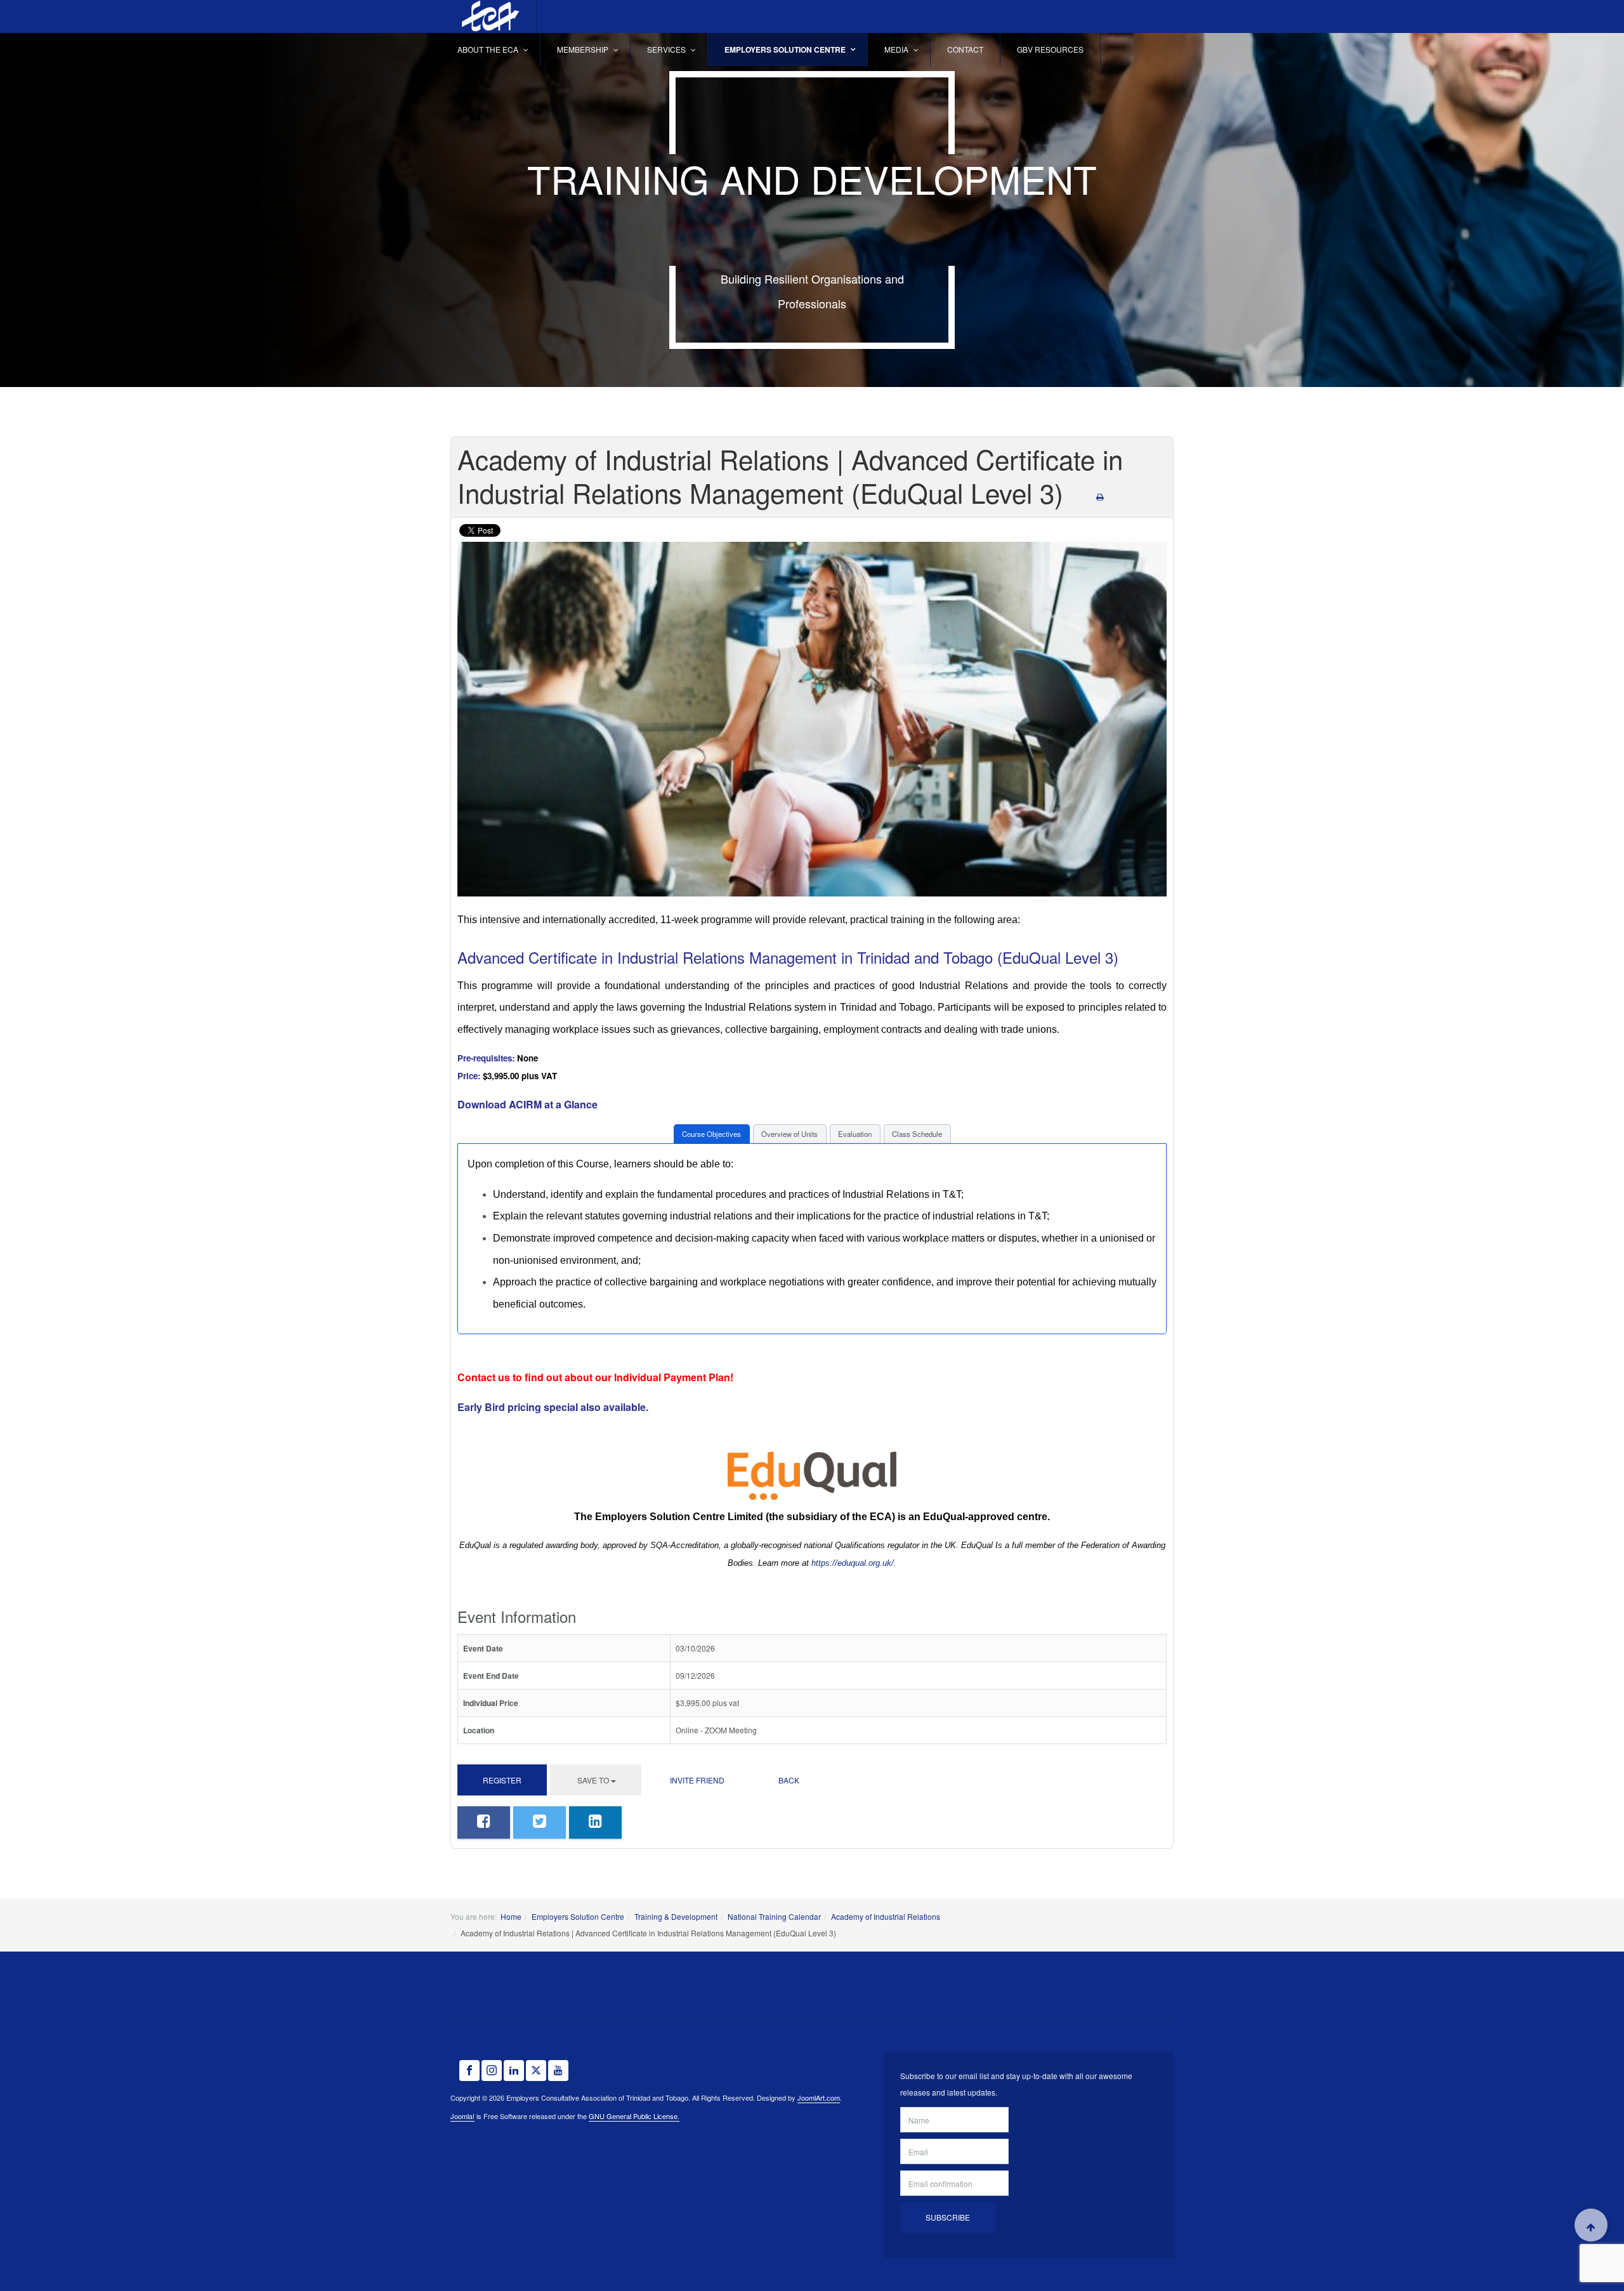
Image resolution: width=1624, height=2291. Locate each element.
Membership (584, 49)
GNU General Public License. (634, 2116)
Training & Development (676, 1916)
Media (897, 49)
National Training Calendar (774, 1916)
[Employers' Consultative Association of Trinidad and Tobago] (488, 16)
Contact (965, 49)
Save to (593, 1780)
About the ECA (489, 49)
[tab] (712, 1134)
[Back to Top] (1591, 2225)
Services (667, 49)
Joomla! (462, 2116)
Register (502, 1780)
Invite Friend (697, 1780)
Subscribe (948, 2217)
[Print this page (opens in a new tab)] (1100, 496)
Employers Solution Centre (786, 49)
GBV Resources (1050, 49)
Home (511, 1916)
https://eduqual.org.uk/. (854, 1563)
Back (789, 1780)
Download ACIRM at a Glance (527, 1104)
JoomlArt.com (819, 2097)
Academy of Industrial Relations (886, 1916)
